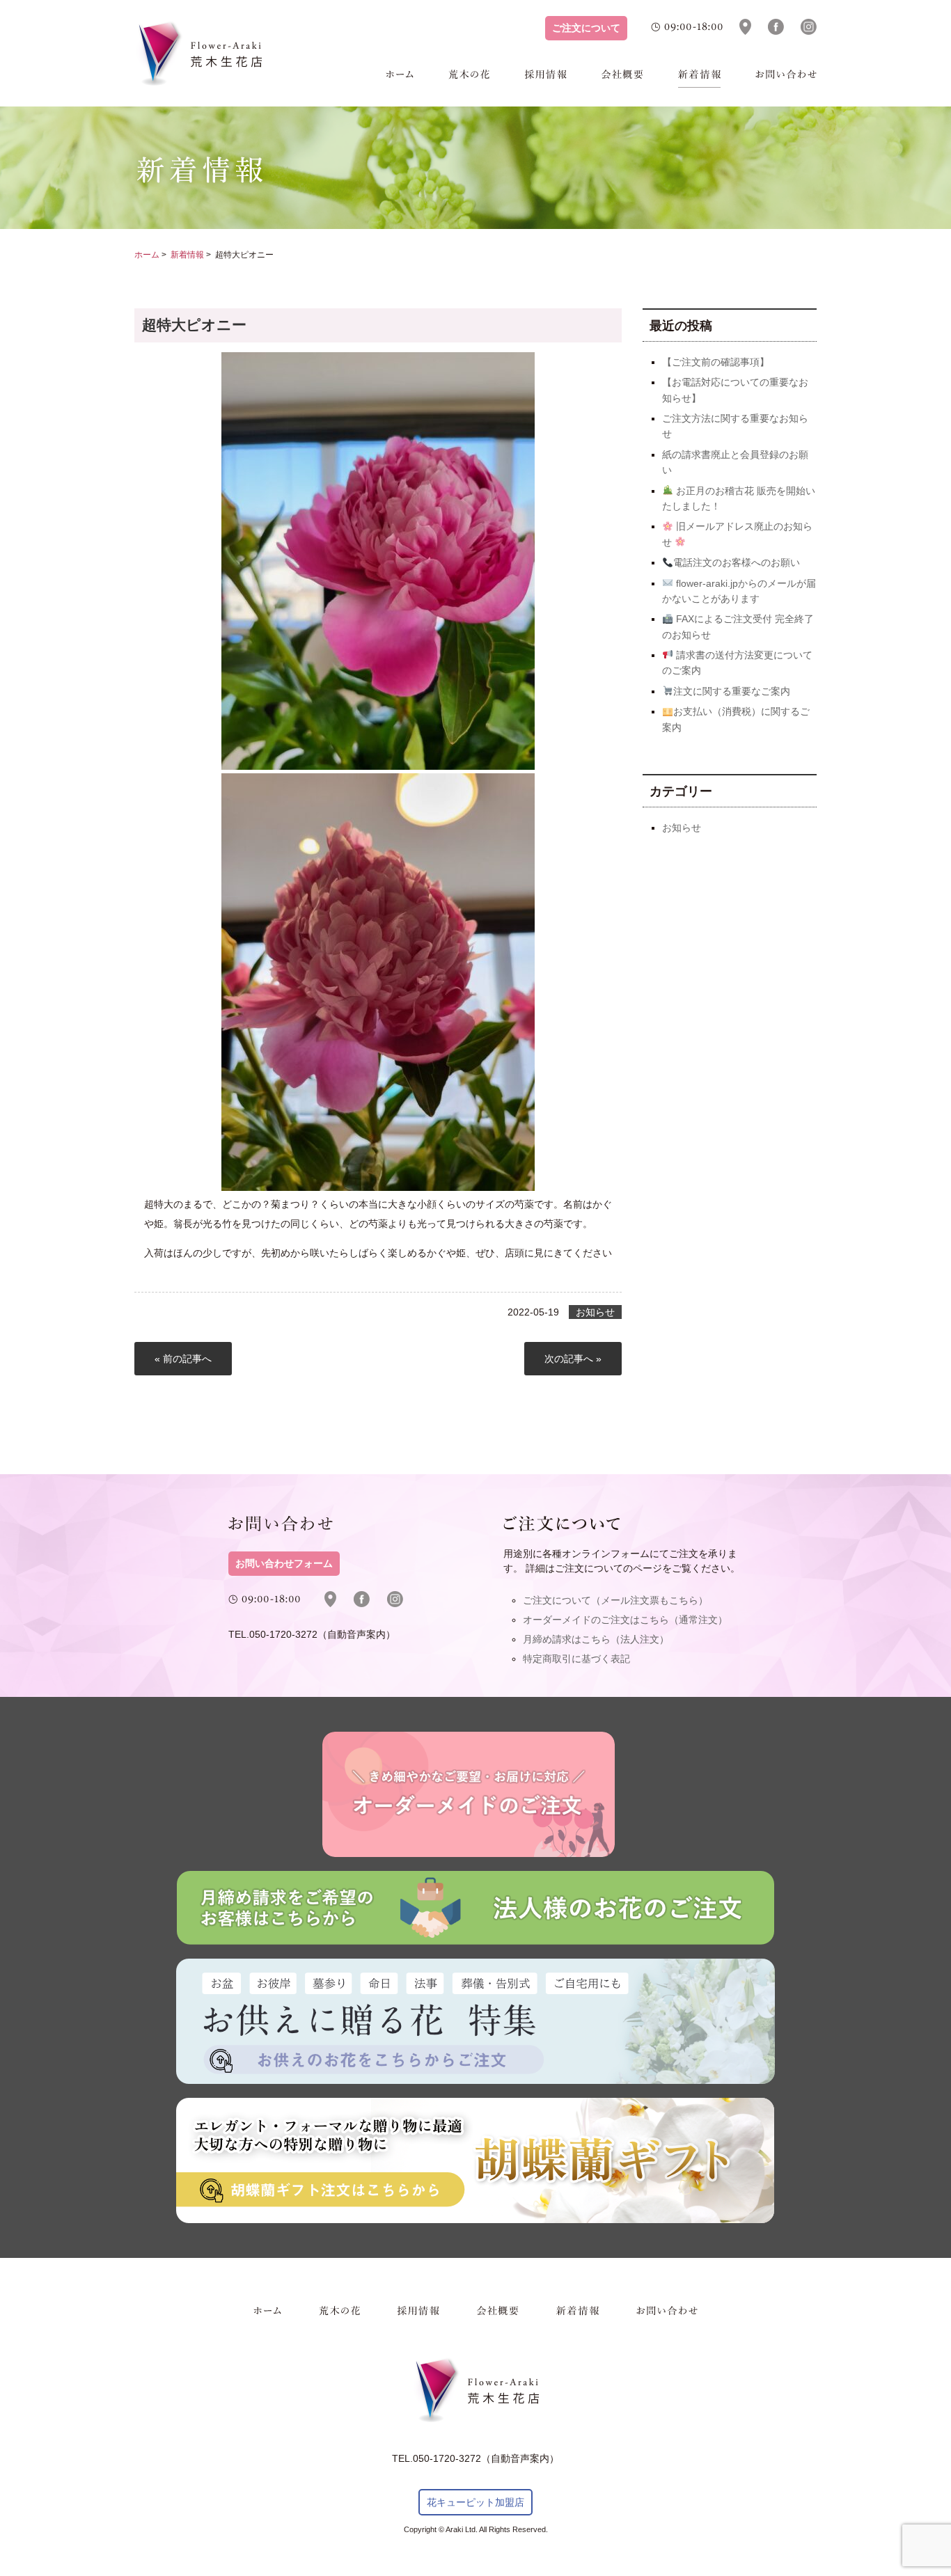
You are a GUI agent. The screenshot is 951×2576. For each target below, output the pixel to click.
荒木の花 (469, 79)
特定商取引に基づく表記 (576, 1659)
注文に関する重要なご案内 (732, 691)
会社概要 (622, 79)
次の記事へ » (573, 1359)
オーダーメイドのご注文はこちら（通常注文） (625, 1620)
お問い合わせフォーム (284, 1564)
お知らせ (595, 1312)
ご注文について (586, 28)
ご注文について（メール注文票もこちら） (615, 1600)
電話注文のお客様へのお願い (737, 562)
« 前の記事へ (183, 1359)
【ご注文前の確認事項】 (716, 362)
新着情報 (699, 79)
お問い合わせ (786, 79)
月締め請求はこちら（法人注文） (596, 1639)
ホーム (400, 79)
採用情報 (546, 79)
